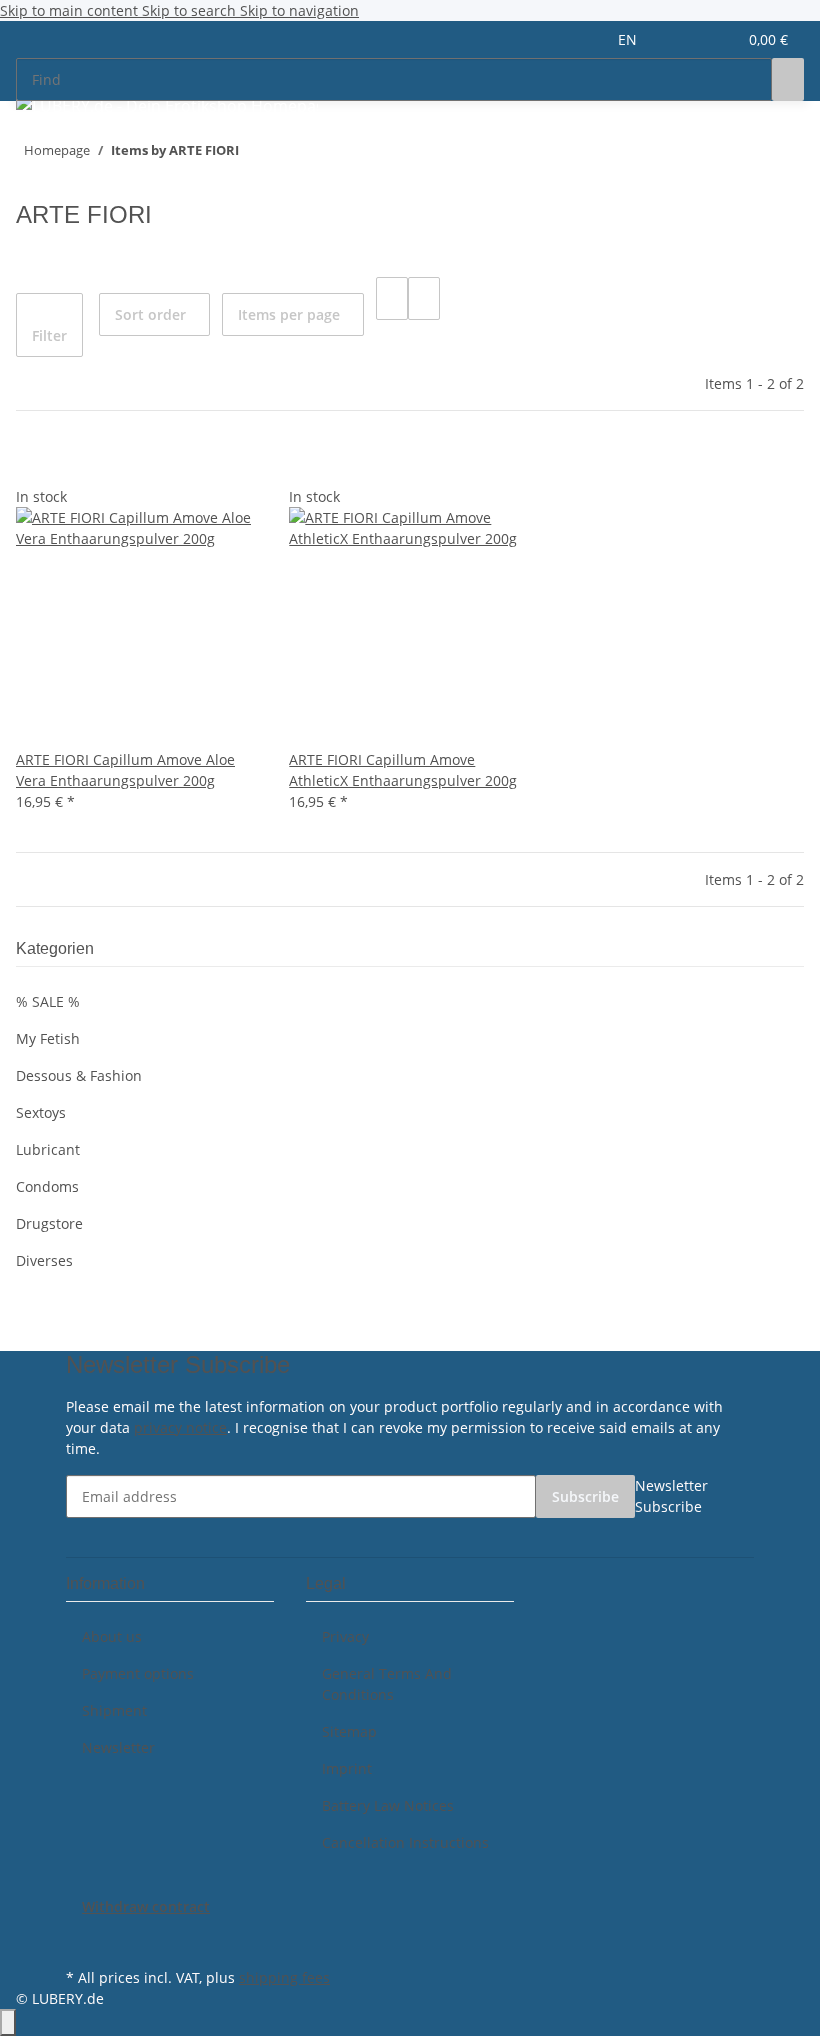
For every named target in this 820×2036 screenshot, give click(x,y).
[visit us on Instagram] (82, 1940)
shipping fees (284, 1977)
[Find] (788, 79)
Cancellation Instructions (405, 1842)
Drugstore (49, 1223)
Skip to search (191, 10)
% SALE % (48, 1001)
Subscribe (585, 1496)
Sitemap (349, 1731)
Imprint (347, 1768)
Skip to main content (71, 10)
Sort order (150, 314)
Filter (49, 335)
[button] (681, 39)
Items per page (289, 314)
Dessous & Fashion (79, 1075)
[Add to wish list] (64, 464)
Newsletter (118, 1747)
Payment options (138, 1673)
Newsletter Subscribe (671, 1496)
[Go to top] (8, 2022)
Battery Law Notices (388, 1805)
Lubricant (48, 1149)
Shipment (114, 1710)
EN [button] (629, 39)
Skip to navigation (299, 10)
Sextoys (41, 1112)
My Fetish (48, 1038)
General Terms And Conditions (387, 1684)
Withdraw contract (146, 1906)
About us (112, 1636)
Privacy (345, 1636)
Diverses (44, 1260)
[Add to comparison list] (32, 464)
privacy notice (180, 1427)
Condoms (47, 1186)
